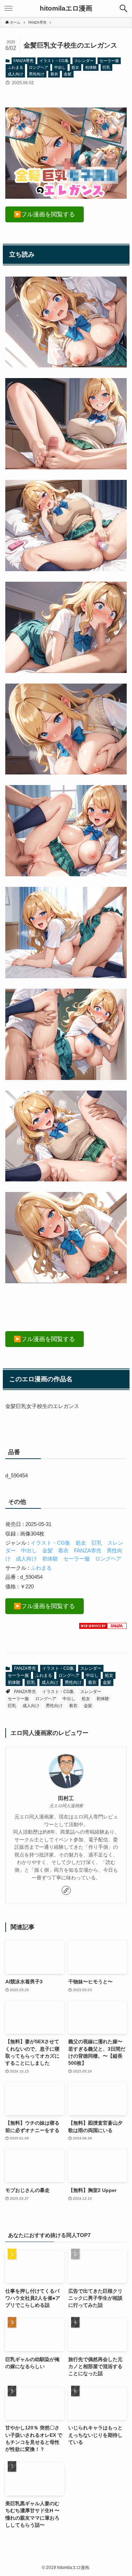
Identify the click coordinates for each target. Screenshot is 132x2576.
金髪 (68, 74)
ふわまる (15, 67)
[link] (66, 1890)
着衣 (54, 74)
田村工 (66, 1798)
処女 (75, 67)
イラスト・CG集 (54, 61)
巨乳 (106, 67)
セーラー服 (109, 61)
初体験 (91, 67)
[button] (124, 8)
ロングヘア (39, 67)
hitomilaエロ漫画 (66, 9)
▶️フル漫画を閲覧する (44, 214)
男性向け (37, 74)
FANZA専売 (23, 61)
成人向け (15, 74)
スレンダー (84, 61)
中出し (60, 67)
